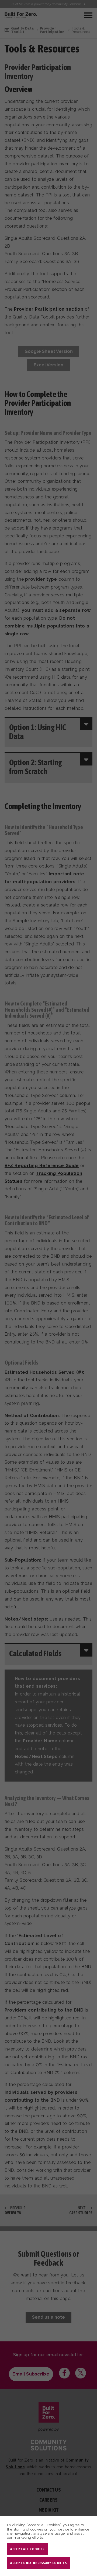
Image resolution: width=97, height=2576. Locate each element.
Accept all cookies (27, 2549)
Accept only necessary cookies (39, 2563)
